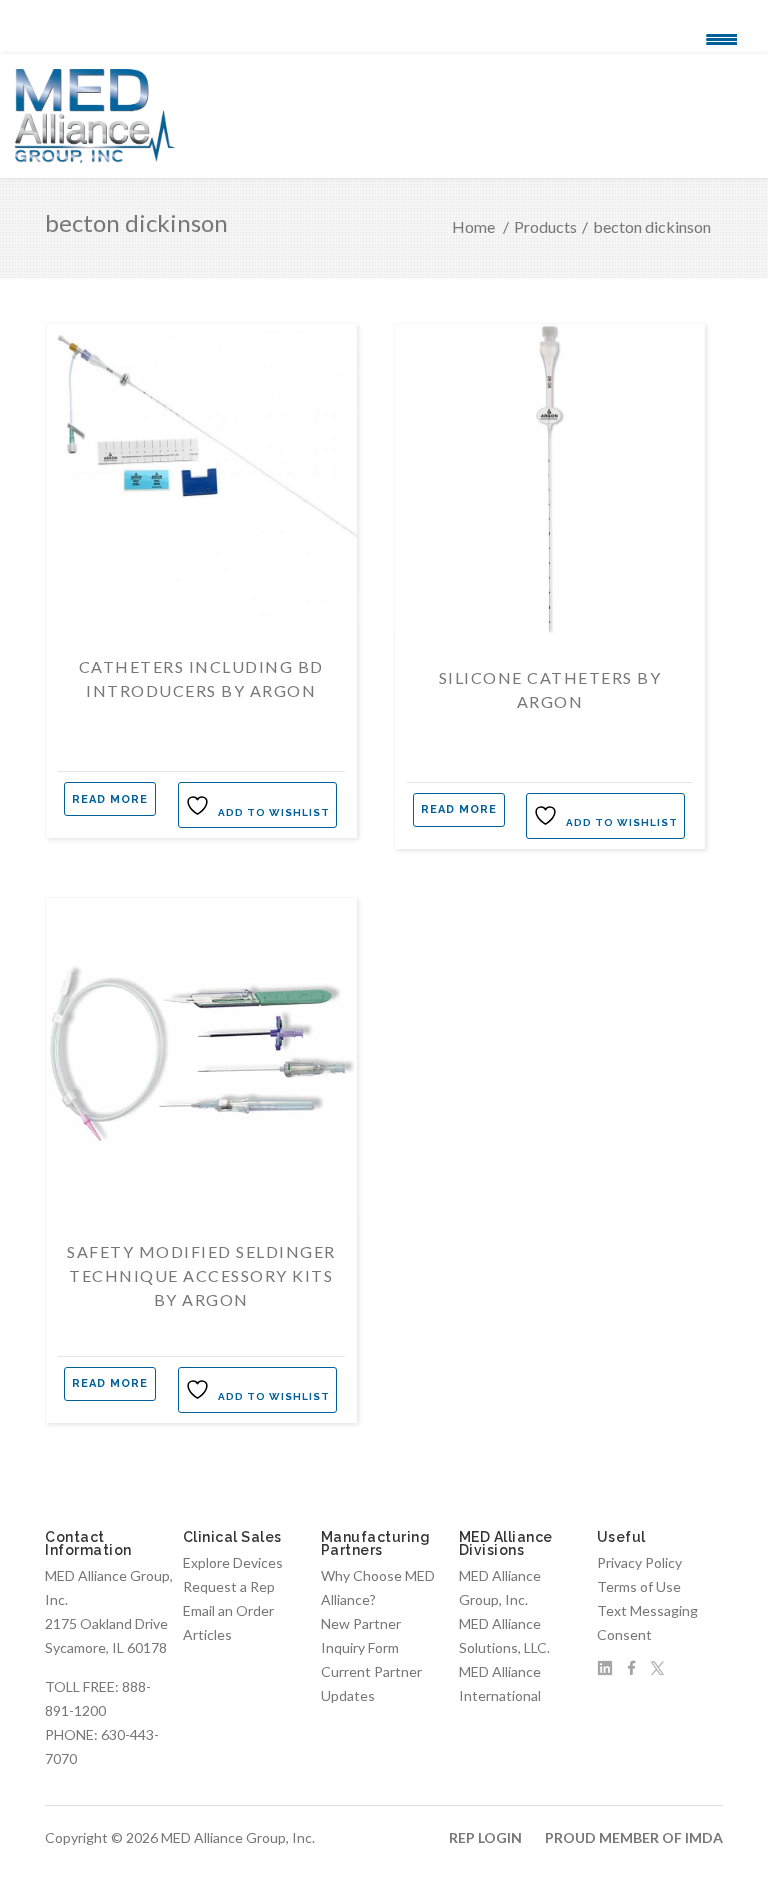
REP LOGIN (485, 1837)
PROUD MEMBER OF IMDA (634, 1837)
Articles (207, 1634)
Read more (110, 799)
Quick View (201, 626)
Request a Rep (229, 1586)
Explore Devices (233, 1562)
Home (473, 226)
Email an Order (228, 1610)
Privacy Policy (639, 1562)
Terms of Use (639, 1586)
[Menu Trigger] (721, 38)
